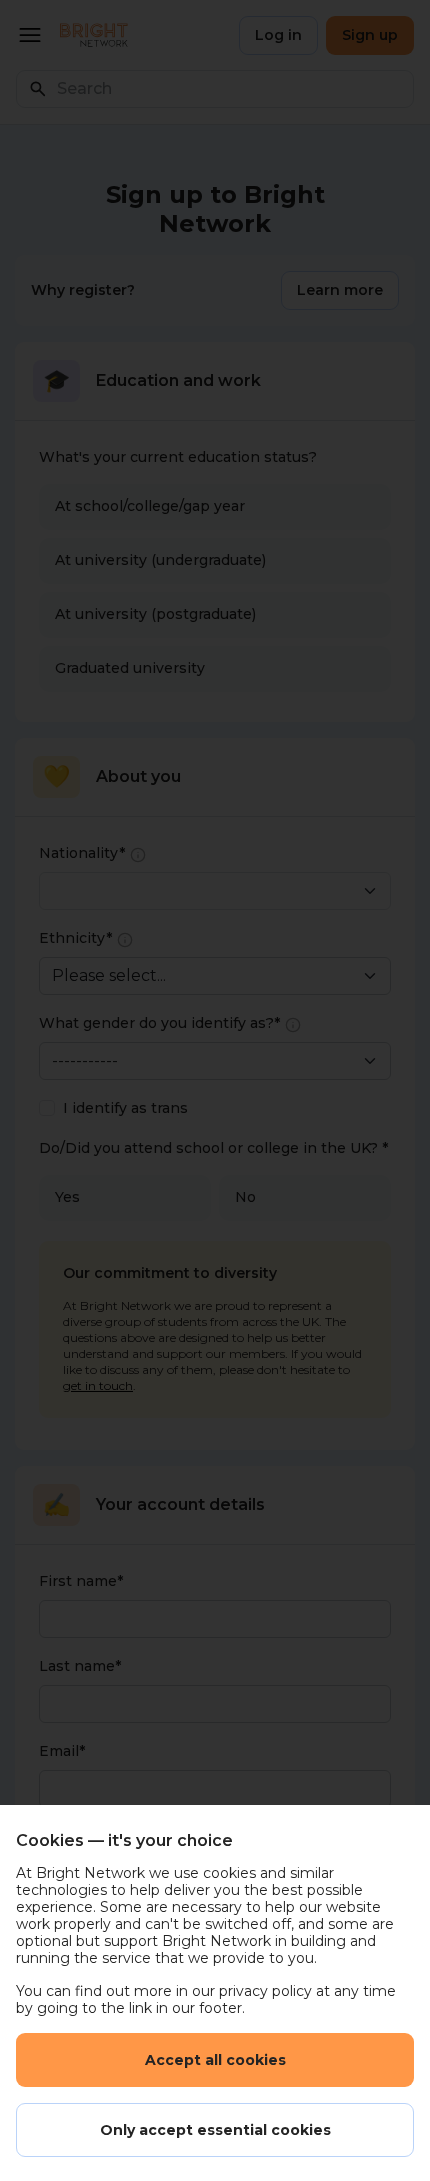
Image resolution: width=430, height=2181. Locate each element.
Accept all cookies (215, 2060)
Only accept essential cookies (215, 2130)
